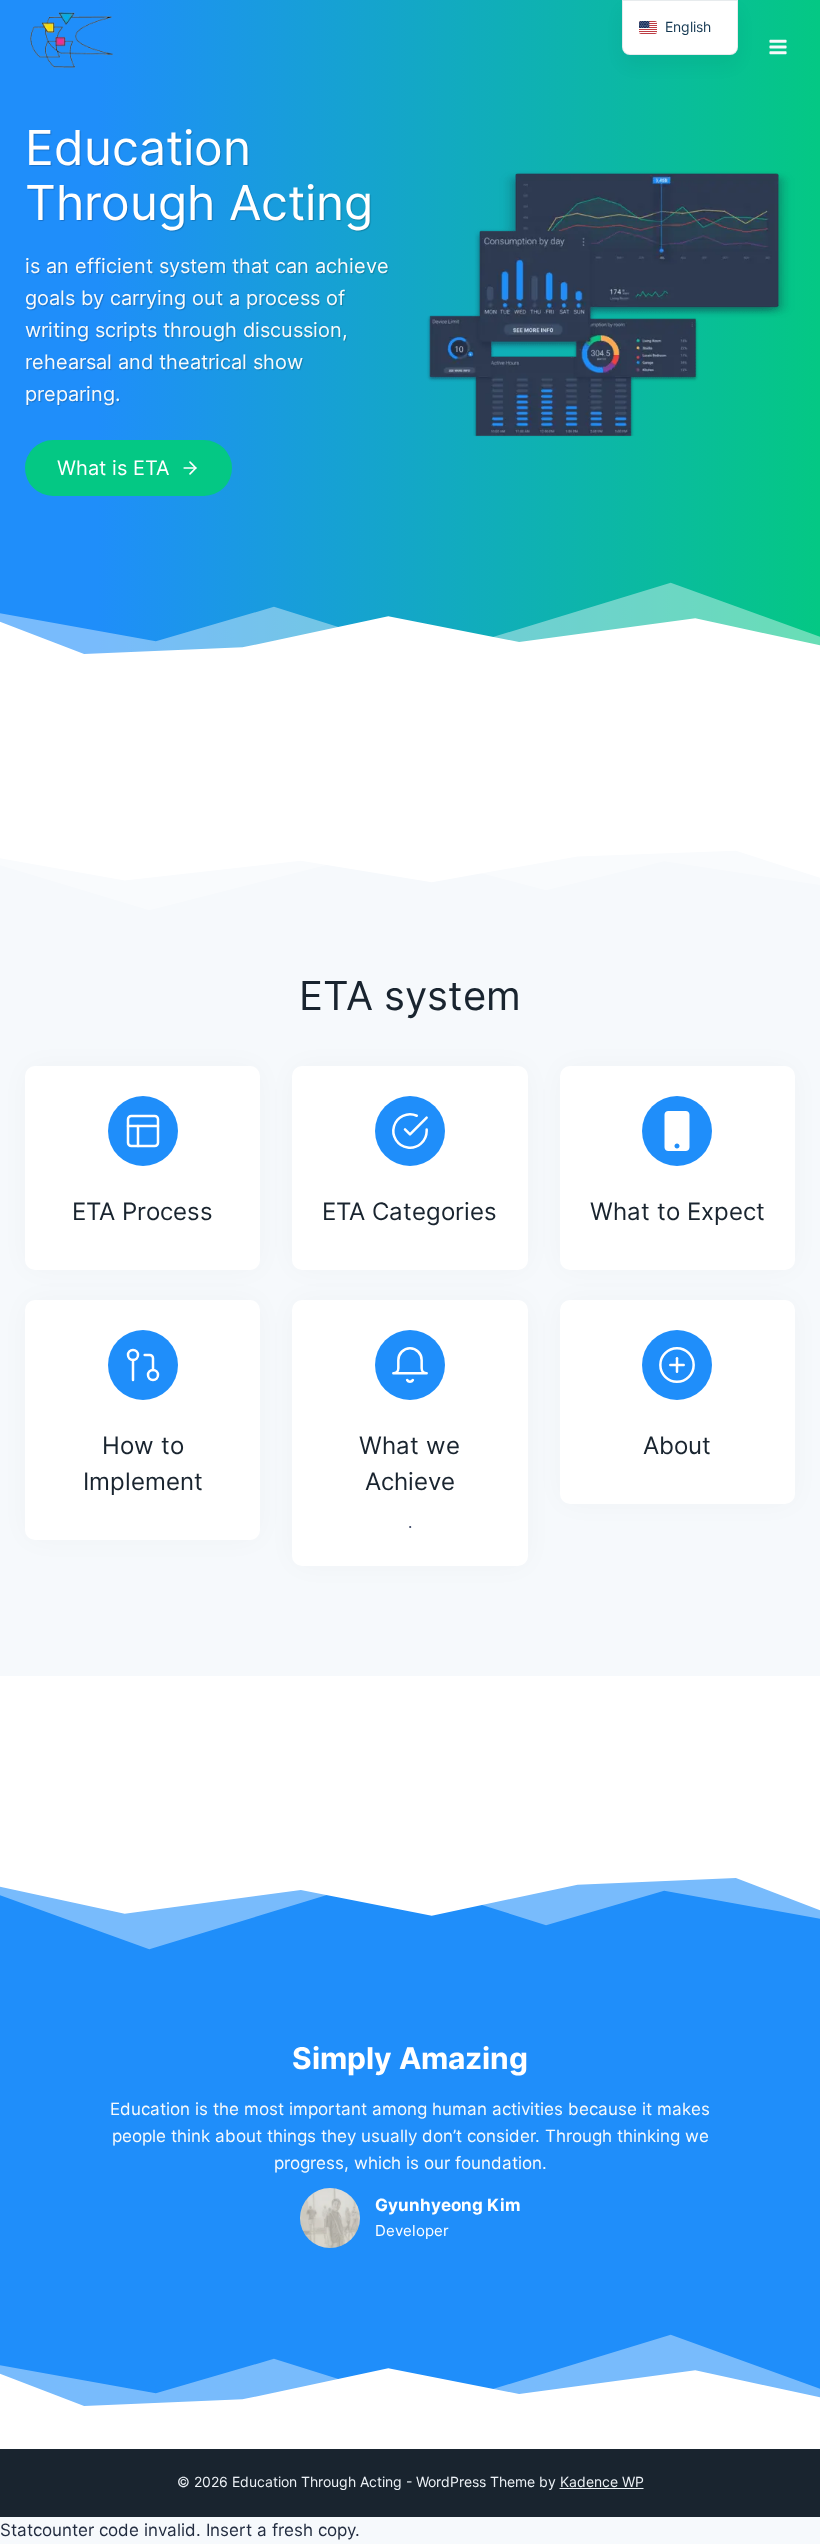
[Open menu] (777, 40)
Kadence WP (602, 2481)
